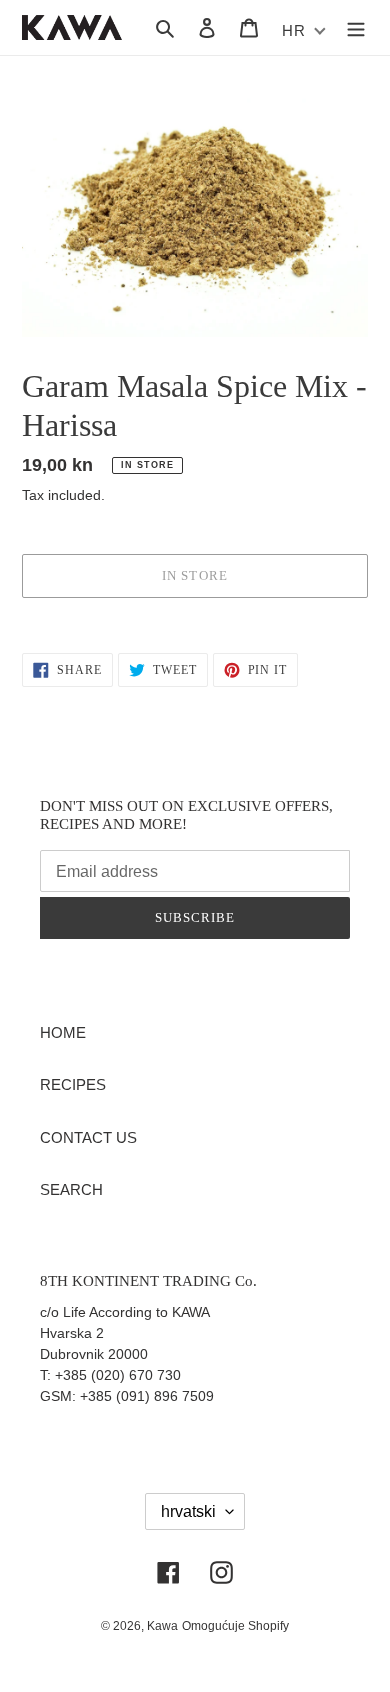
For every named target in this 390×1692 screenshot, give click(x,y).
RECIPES (73, 1084)
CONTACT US (88, 1137)
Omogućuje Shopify (235, 1626)
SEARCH (71, 1189)
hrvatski (188, 1511)
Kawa (162, 1626)
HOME (63, 1032)
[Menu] (356, 27)
